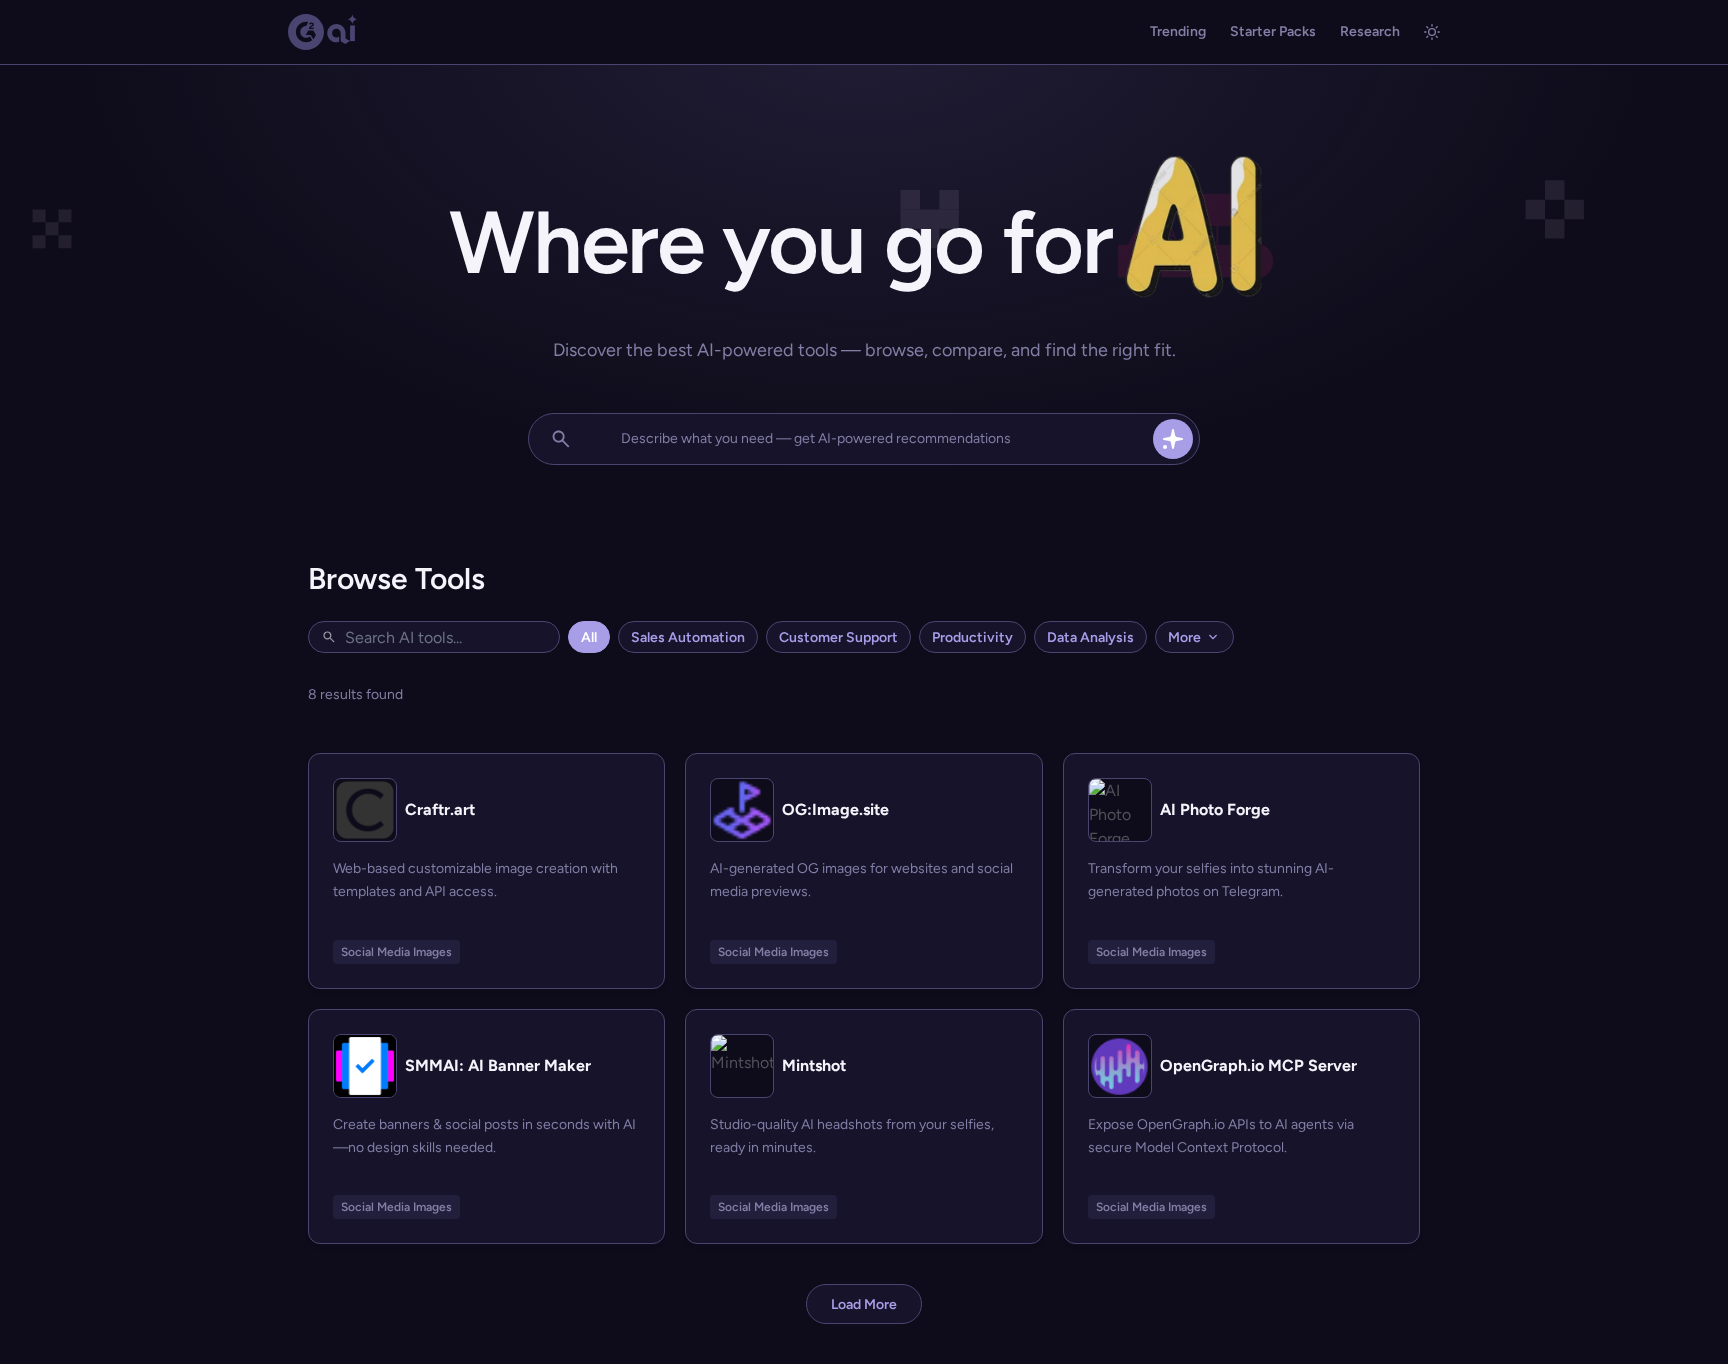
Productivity (972, 637)
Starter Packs (1273, 31)
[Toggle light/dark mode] (1432, 32)
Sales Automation (688, 637)
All (589, 637)
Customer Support (838, 637)
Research (1370, 31)
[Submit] (1173, 439)
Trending (1178, 31)
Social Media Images (396, 952)
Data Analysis (1090, 637)
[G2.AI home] (323, 32)
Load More (864, 1304)
